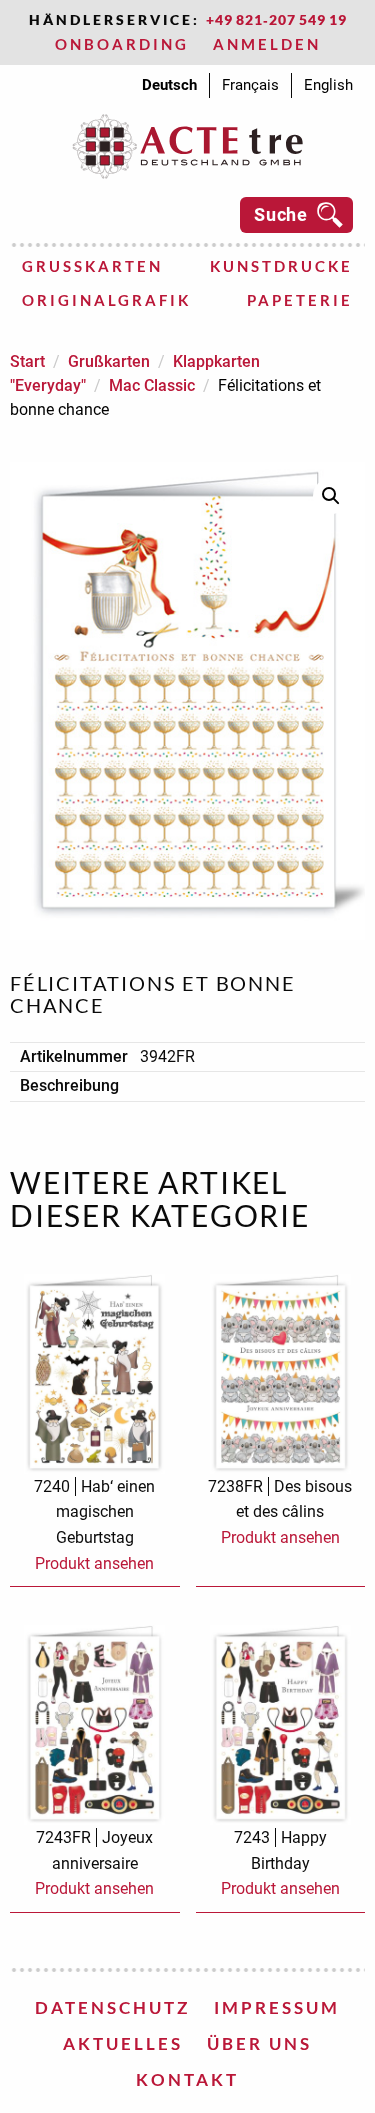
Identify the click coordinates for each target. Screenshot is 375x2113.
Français (250, 85)
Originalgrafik (106, 300)
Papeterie (300, 300)
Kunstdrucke (281, 266)
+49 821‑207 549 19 (276, 19)
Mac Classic (152, 385)
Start (27, 361)
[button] (331, 496)
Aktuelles (123, 2043)
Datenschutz (112, 2007)
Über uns (259, 2043)
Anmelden (267, 44)
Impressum (277, 2007)
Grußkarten (92, 266)
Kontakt (187, 2079)
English (328, 85)
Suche (281, 214)
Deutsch (169, 85)
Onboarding (122, 44)
